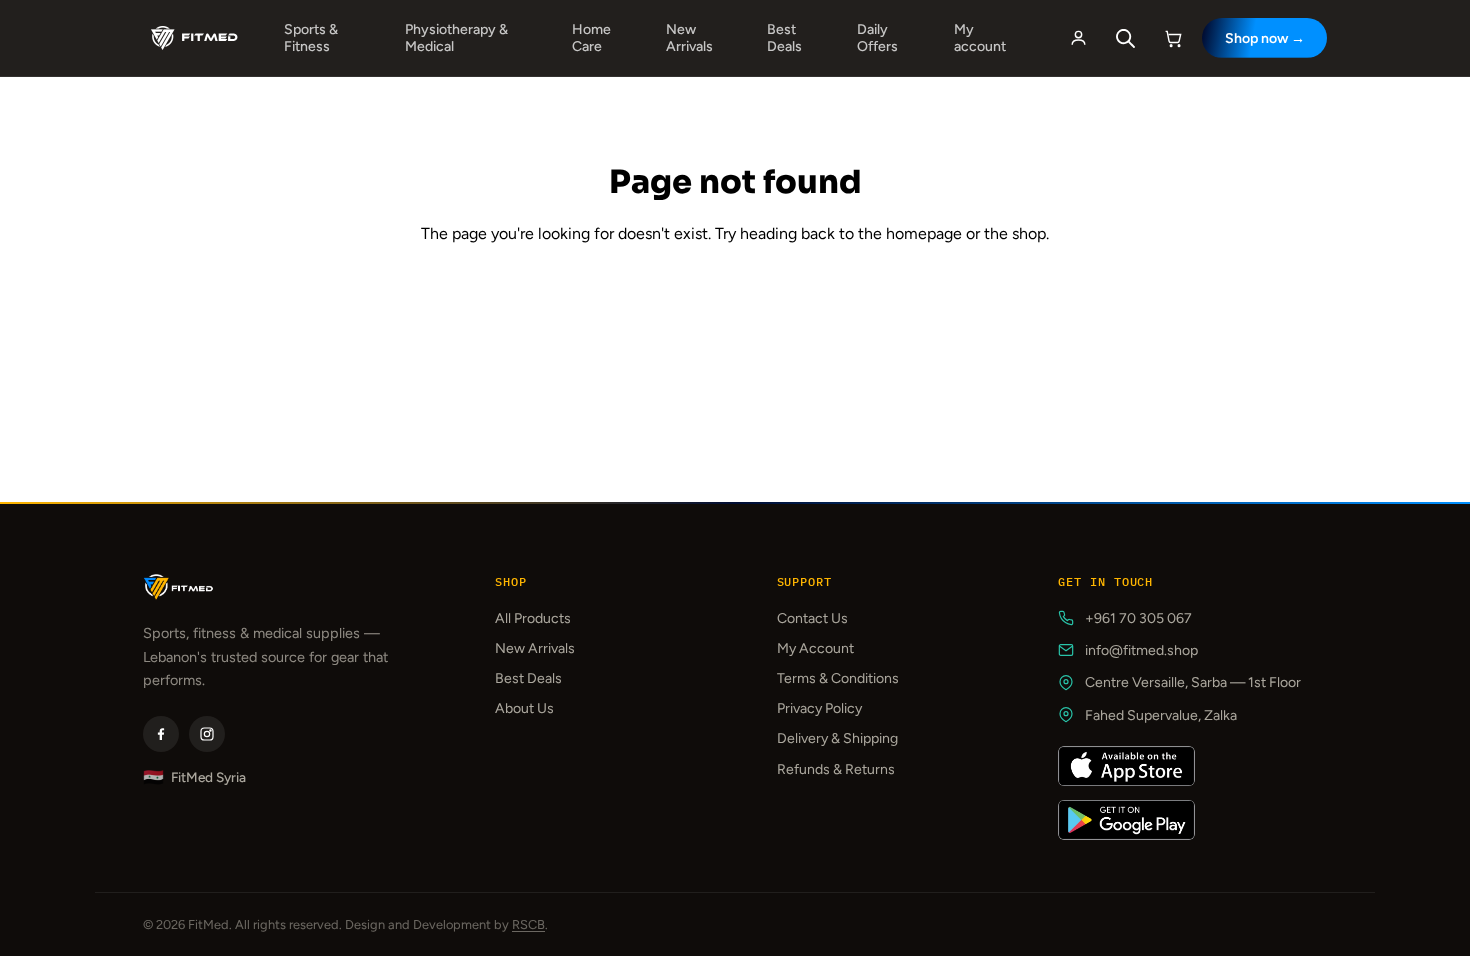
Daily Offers (877, 38)
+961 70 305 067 (1138, 618)
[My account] (1078, 38)
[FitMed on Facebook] (161, 734)
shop (1029, 233)
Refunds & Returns (836, 769)
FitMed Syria (194, 777)
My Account (815, 648)
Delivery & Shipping (837, 738)
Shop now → (1265, 38)
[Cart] (1174, 38)
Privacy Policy (819, 708)
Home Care (591, 38)
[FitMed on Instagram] (207, 734)
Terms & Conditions (838, 678)
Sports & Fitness (311, 38)
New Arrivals (689, 38)
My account (980, 38)
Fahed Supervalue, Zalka (1161, 715)
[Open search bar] (1126, 38)
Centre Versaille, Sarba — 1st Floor (1193, 682)
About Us (524, 708)
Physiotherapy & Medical (456, 38)
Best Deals (784, 38)
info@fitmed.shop (1141, 650)
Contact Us (812, 618)
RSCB (528, 924)
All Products (533, 618)
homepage (924, 233)
